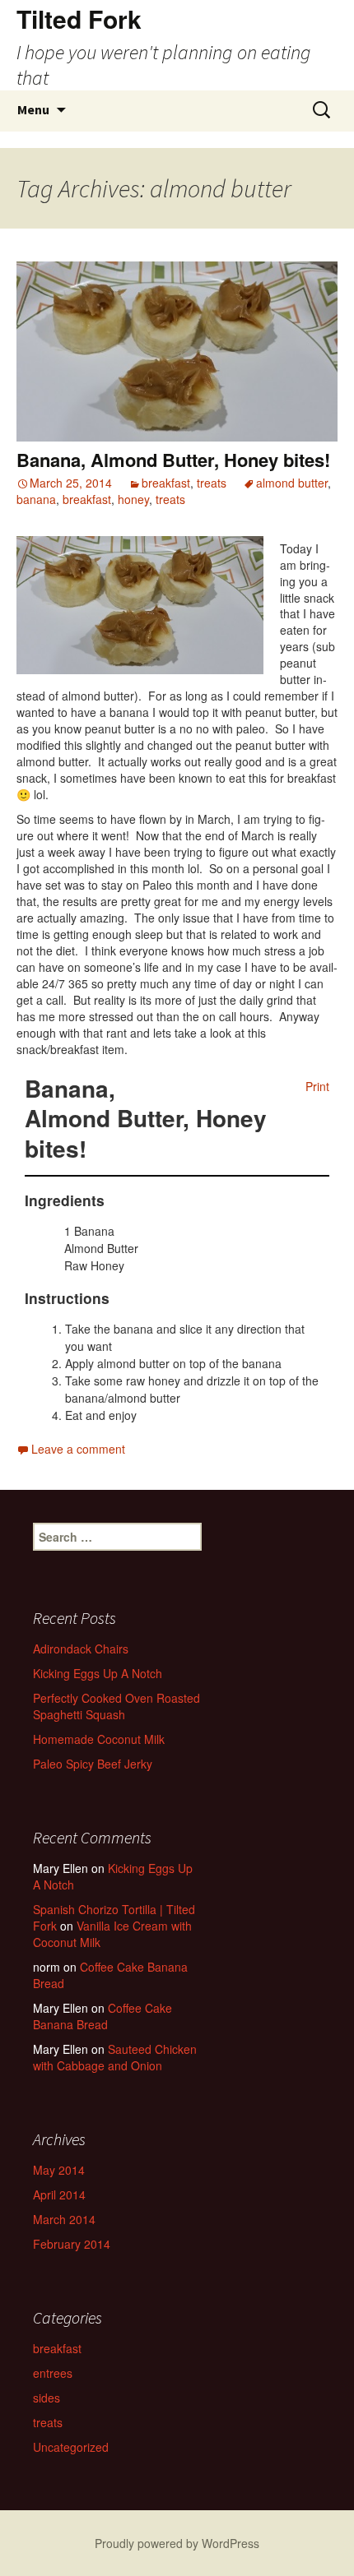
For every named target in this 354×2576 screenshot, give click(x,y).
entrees (53, 2373)
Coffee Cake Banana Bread (110, 1975)
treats (212, 483)
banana (36, 499)
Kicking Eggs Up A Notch (98, 1673)
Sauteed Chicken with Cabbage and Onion (115, 2057)
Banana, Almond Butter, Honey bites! (173, 460)
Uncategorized (71, 2447)
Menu (33, 109)
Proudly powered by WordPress (177, 2543)
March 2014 (64, 2219)
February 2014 (72, 2244)
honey (133, 499)
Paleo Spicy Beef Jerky (93, 1764)
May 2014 (59, 2170)
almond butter (292, 483)
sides (47, 2398)
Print (317, 1086)
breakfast (166, 483)
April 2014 (59, 2194)
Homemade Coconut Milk (99, 1739)
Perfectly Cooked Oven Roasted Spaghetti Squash (116, 1706)
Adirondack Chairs (81, 1649)
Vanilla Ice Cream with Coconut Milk (112, 1934)
